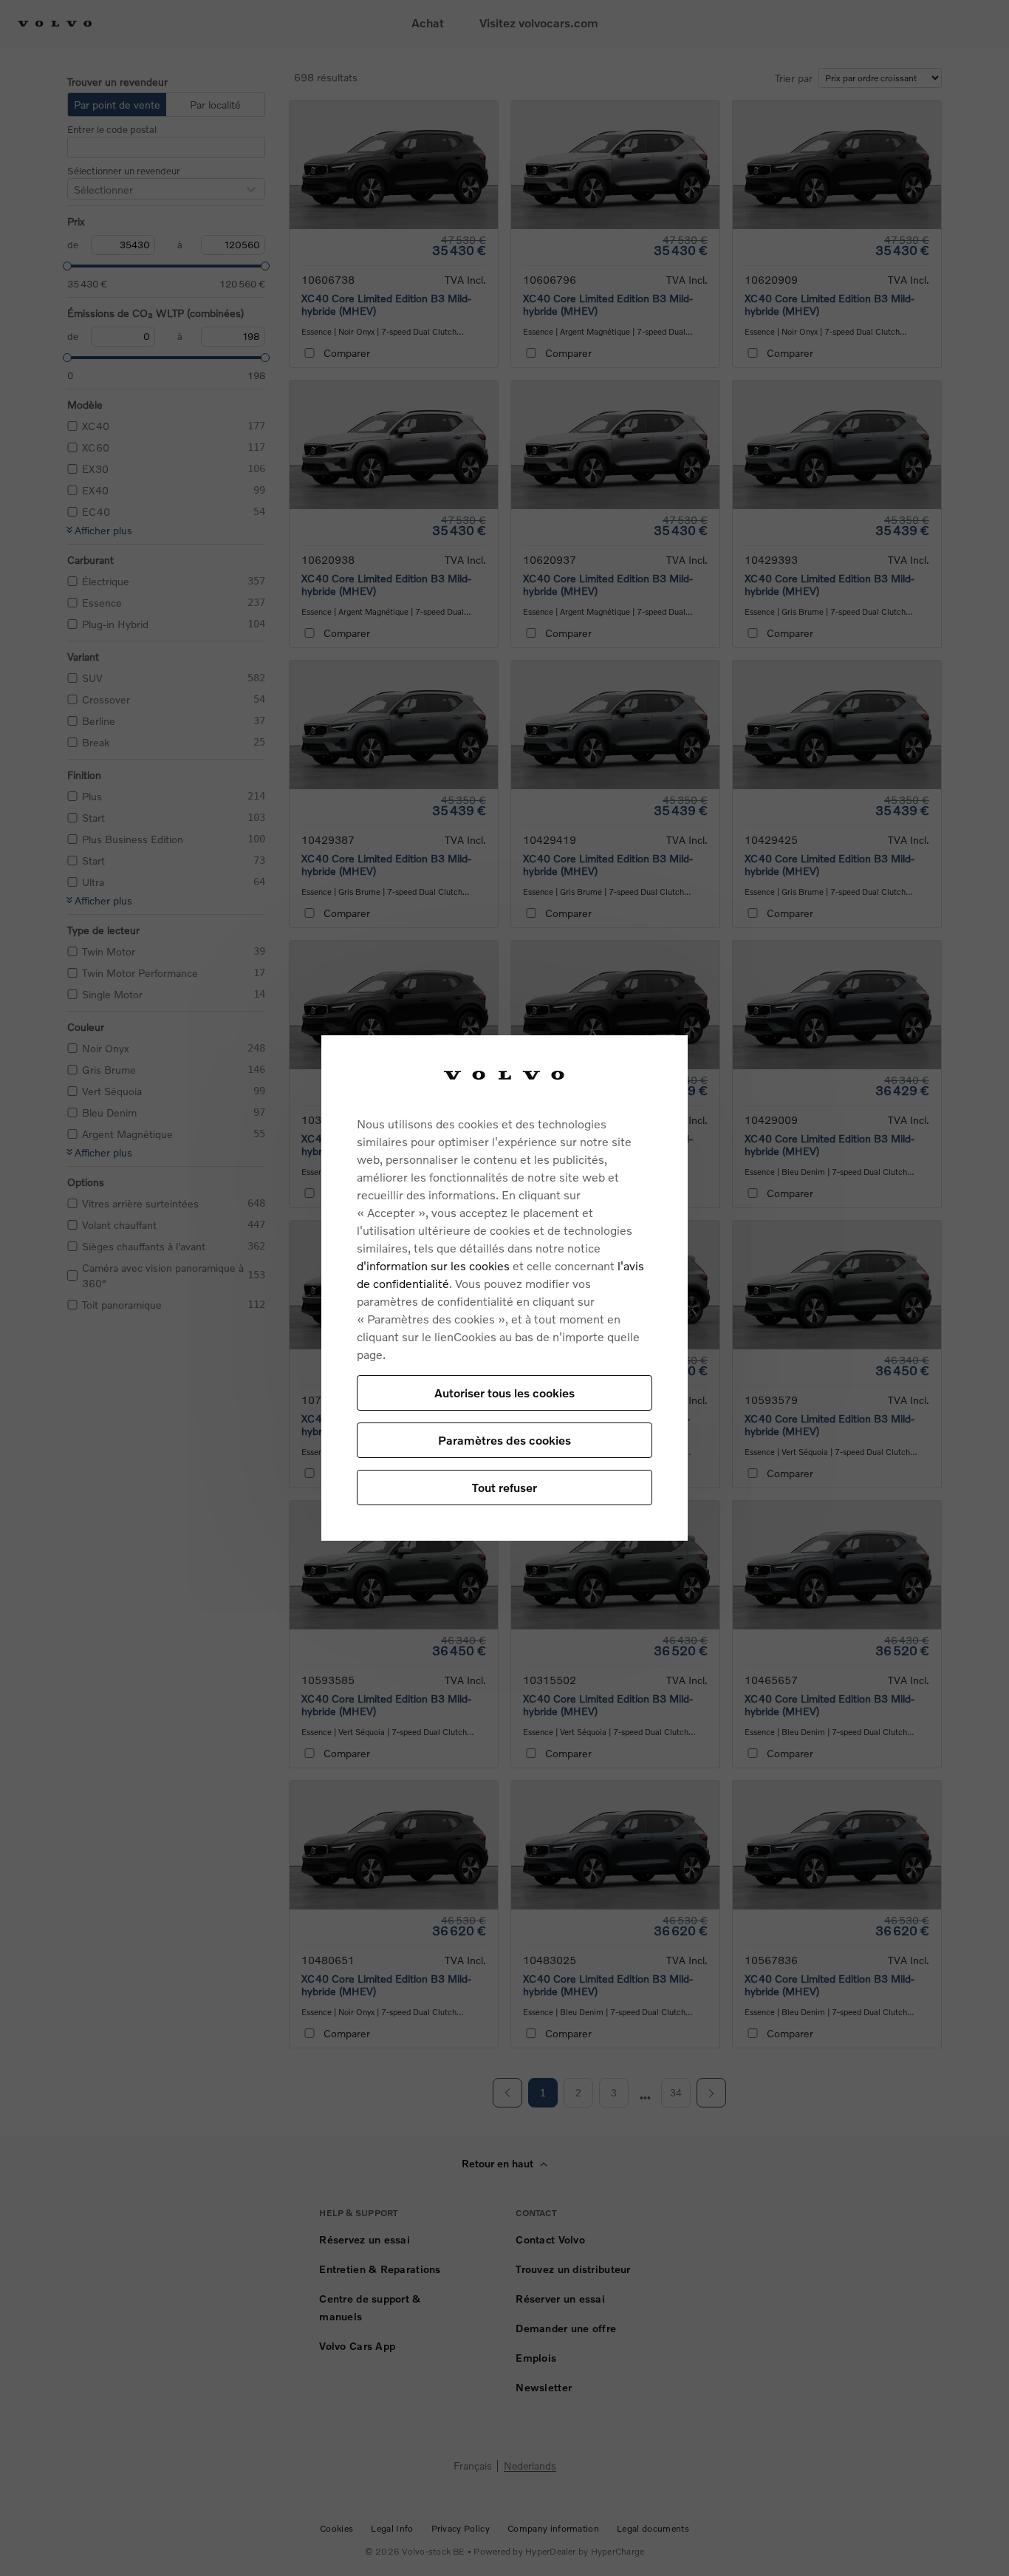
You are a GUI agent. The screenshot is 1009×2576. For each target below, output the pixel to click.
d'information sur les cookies (433, 1265)
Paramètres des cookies (504, 1440)
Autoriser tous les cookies (504, 1393)
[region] (504, 1288)
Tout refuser (504, 1487)
